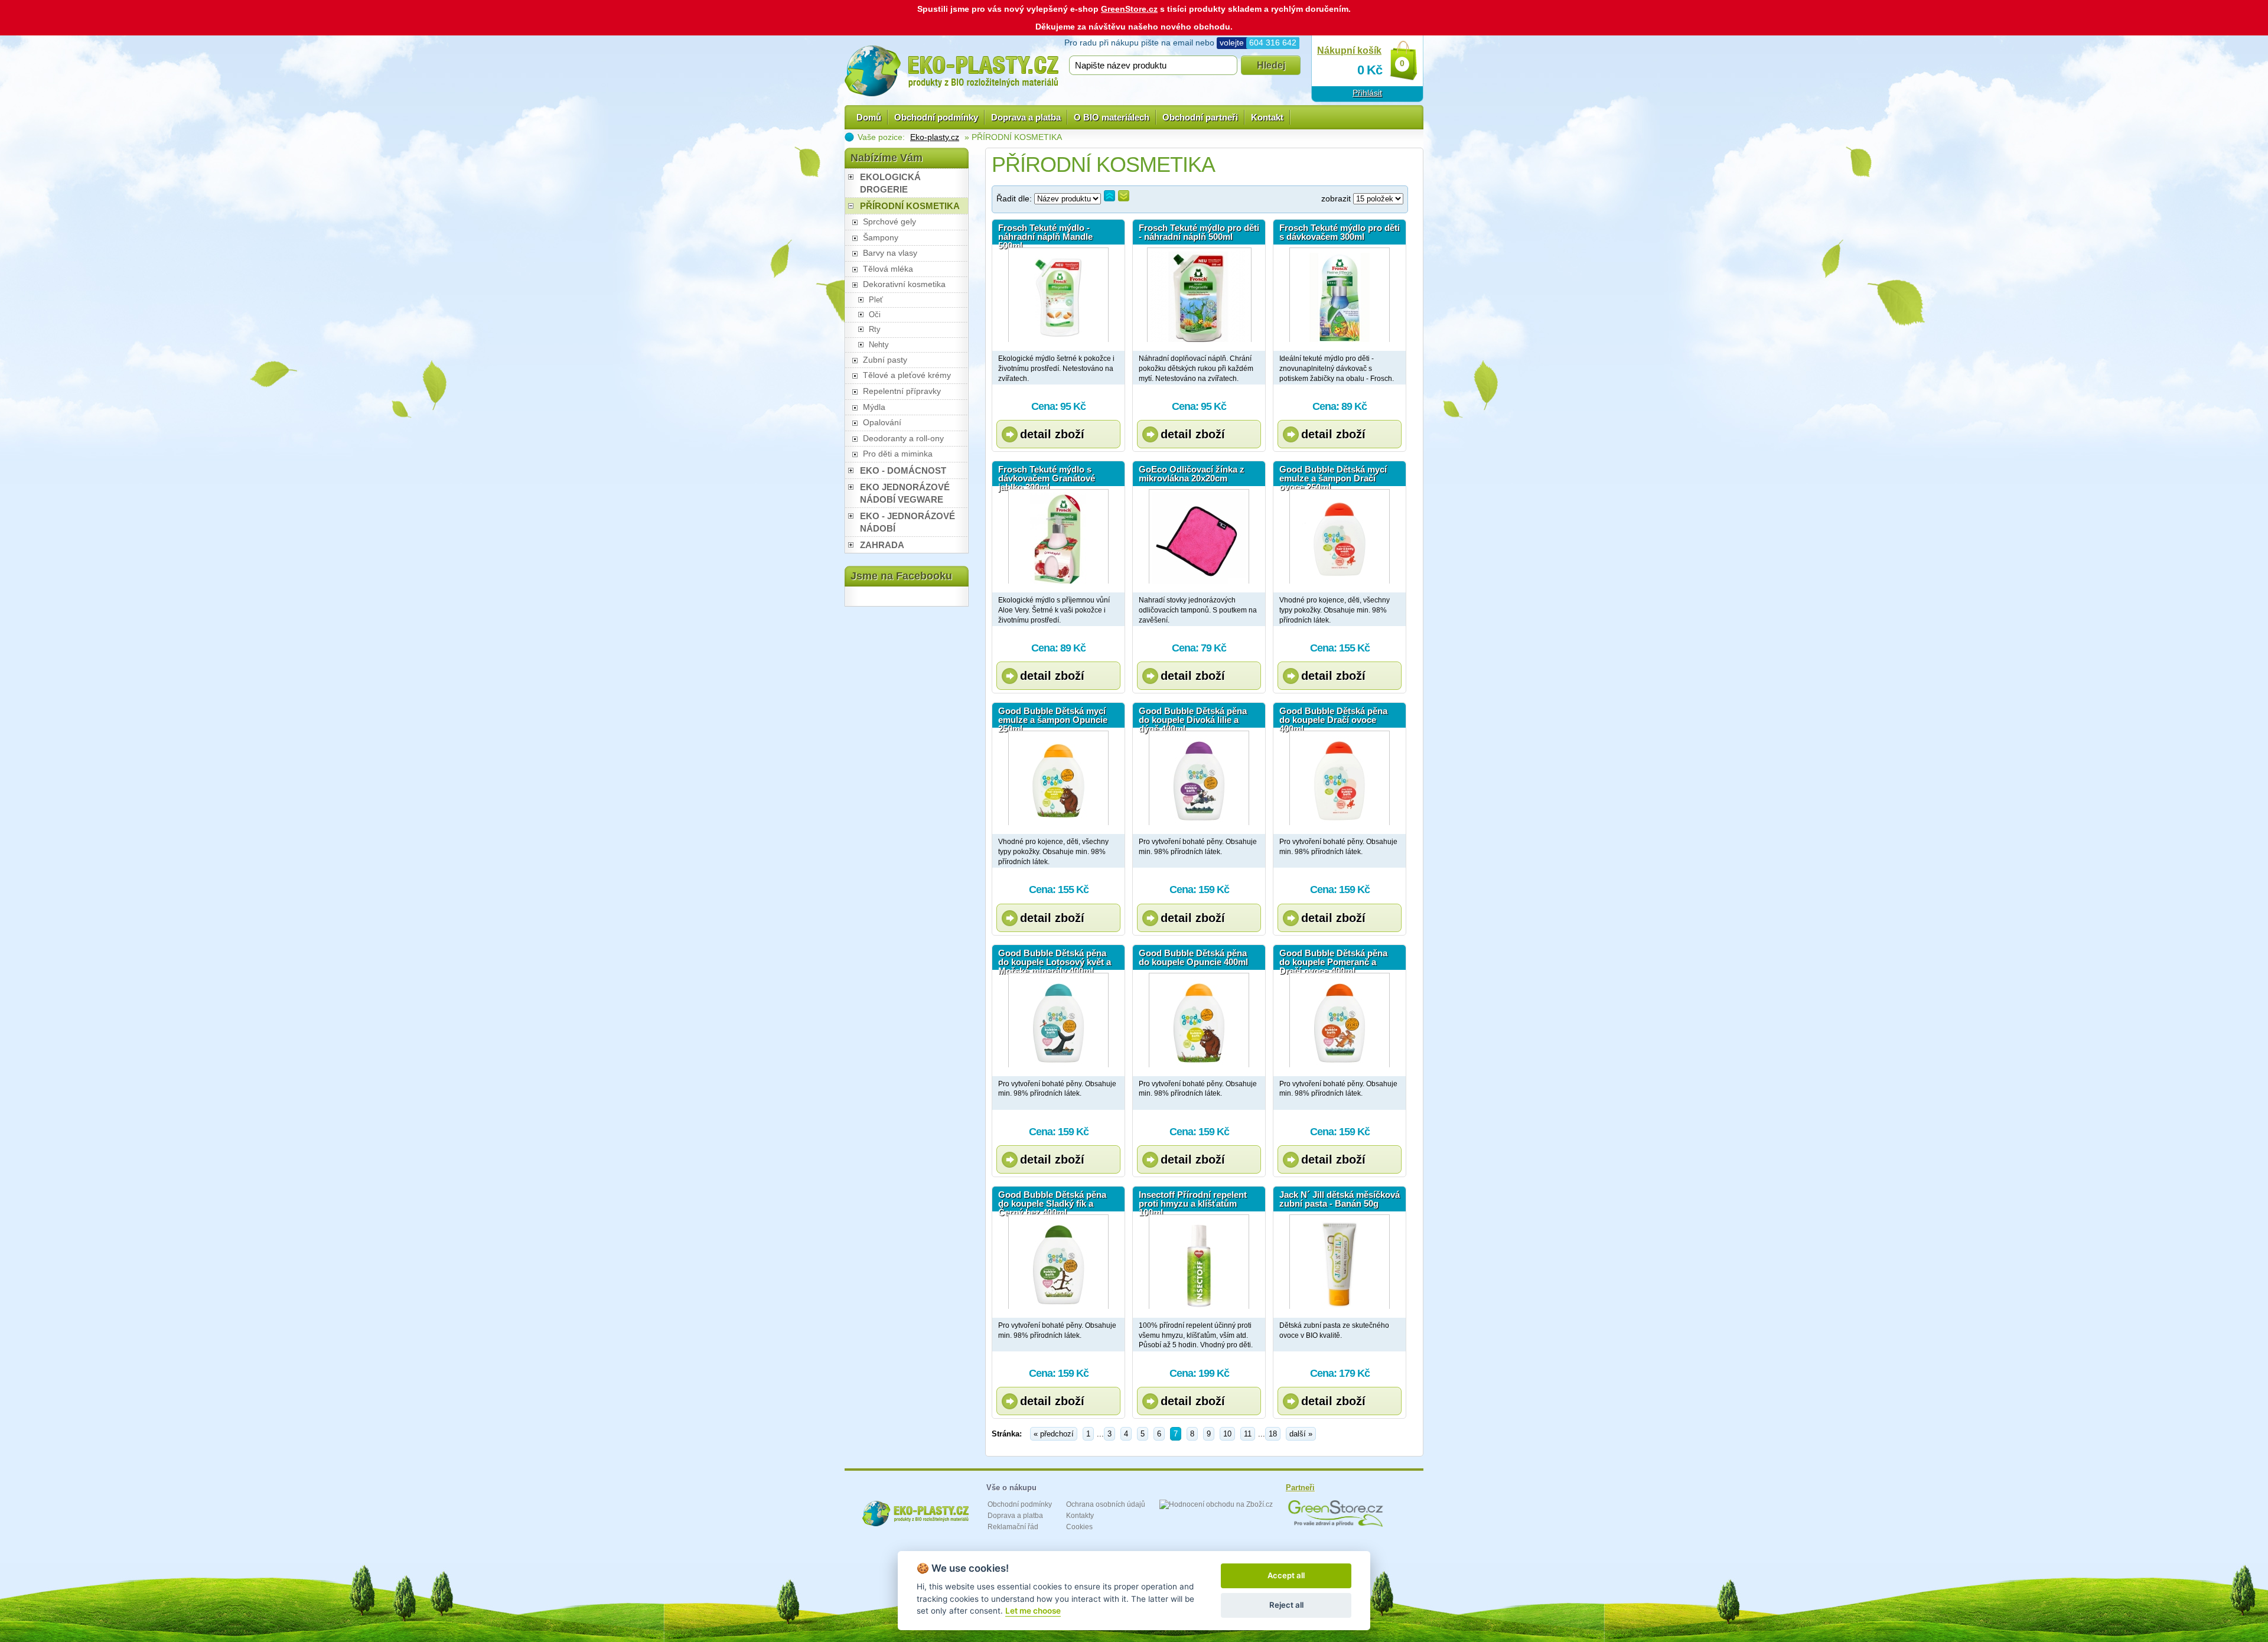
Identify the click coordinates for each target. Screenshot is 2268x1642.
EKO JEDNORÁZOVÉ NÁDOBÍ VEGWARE (905, 493)
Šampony (881, 237)
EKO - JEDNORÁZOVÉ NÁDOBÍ (907, 522)
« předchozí (1054, 1434)
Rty (875, 329)
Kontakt (1267, 117)
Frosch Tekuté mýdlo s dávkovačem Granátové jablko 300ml (1047, 475)
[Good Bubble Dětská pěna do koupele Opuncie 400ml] (1199, 1020)
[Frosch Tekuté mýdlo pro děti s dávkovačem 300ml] (1340, 295)
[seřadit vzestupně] (1109, 196)
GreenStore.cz (1129, 9)
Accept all (1286, 1575)
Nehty (879, 345)
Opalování (882, 422)
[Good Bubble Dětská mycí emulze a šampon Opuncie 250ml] (1058, 778)
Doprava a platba (1026, 117)
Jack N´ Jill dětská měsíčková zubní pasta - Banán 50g (1340, 1199)
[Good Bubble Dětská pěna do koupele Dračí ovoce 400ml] (1340, 778)
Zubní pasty (885, 360)
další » (1301, 1434)
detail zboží (1052, 434)
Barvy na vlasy (890, 253)
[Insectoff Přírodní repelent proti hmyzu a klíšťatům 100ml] (1199, 1262)
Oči (875, 315)
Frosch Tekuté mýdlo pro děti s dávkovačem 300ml (1340, 232)
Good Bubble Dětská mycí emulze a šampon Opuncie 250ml (1053, 717)
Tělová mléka (888, 269)
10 (1227, 1434)
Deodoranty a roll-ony (903, 438)
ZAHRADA (882, 545)
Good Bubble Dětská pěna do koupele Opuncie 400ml (1193, 957)
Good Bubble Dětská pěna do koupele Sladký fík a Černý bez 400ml (1052, 1201)
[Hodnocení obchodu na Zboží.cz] (1216, 1504)
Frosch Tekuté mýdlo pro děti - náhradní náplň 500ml (1199, 232)
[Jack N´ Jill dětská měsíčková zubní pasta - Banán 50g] (1340, 1262)
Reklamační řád (1013, 1527)
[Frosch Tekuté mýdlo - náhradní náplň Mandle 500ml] (1058, 295)
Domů (869, 117)
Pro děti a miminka (898, 454)
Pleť (876, 300)
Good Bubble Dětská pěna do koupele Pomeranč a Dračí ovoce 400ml (1333, 959)
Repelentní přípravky (902, 391)
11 (1248, 1434)
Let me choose (1033, 1611)
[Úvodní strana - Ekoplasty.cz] (951, 71)
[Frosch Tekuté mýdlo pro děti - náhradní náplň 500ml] (1199, 295)
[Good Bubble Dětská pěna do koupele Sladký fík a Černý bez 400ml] (1058, 1262)
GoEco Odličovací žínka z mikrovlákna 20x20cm (1192, 474)
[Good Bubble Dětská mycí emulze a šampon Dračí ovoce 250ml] (1340, 536)
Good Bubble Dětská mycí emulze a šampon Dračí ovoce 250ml (1333, 475)
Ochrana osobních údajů (1106, 1504)
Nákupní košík (1349, 51)
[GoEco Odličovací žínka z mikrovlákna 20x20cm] (1199, 536)
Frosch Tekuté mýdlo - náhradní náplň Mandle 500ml (1045, 234)
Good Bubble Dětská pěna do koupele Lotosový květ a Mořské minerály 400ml (1055, 959)
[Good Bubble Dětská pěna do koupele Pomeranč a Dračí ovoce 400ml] (1340, 1020)
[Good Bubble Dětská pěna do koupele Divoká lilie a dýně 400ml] (1199, 778)
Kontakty (1080, 1516)
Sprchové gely (889, 221)
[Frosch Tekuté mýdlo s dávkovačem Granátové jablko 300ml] (1058, 536)
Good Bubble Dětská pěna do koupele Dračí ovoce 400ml (1333, 717)
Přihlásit (1367, 93)
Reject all (1286, 1605)
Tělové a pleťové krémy (907, 375)
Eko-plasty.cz (935, 137)
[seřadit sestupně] (1124, 196)
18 (1273, 1434)
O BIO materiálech (1112, 117)
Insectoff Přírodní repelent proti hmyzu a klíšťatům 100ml (1193, 1201)
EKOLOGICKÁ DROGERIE (890, 183)
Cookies (1079, 1527)
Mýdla (874, 407)
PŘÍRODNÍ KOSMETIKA (910, 206)
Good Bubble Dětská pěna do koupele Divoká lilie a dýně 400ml (1193, 717)
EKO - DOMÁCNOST (903, 470)
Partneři (1300, 1488)
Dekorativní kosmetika (904, 284)
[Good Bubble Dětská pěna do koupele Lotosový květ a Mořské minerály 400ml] (1058, 1020)
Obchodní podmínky (936, 117)
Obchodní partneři (1200, 117)
